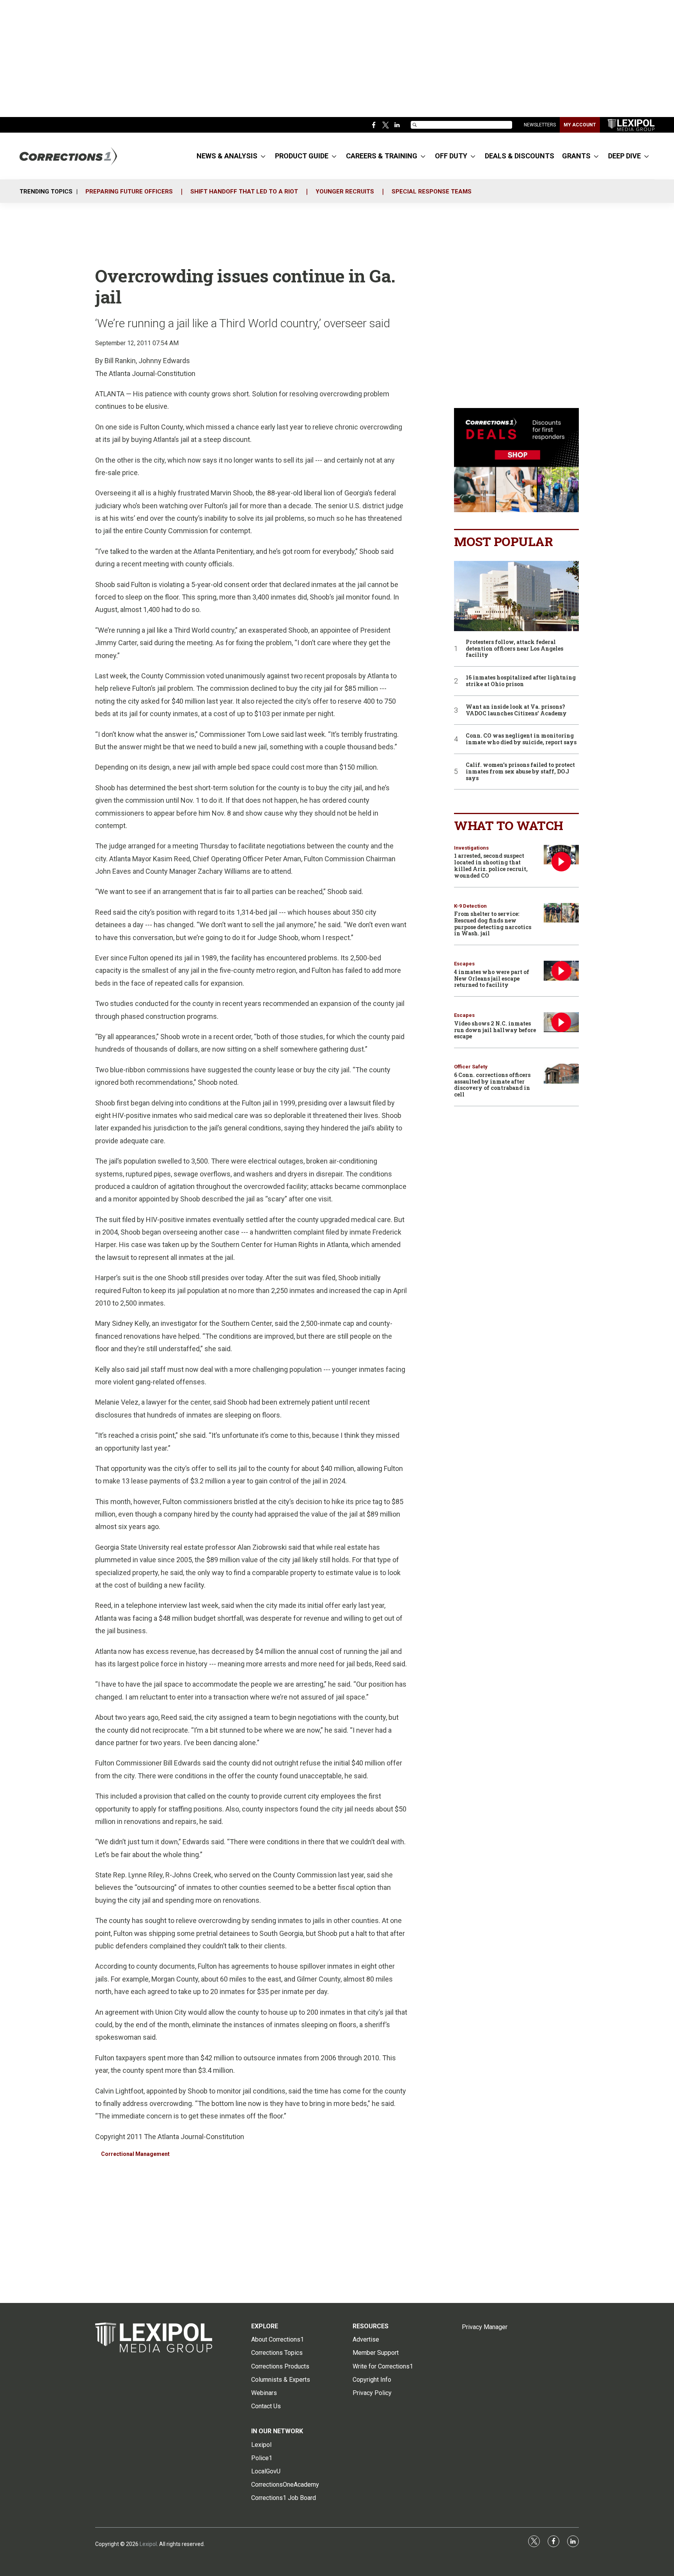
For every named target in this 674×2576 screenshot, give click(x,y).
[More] (263, 156)
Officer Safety (471, 1067)
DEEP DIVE (624, 156)
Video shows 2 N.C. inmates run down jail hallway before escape (495, 1030)
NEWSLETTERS (540, 125)
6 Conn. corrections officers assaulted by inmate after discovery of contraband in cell (492, 1085)
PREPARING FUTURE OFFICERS (129, 192)
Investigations (471, 848)
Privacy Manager (485, 2327)
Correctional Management (135, 2154)
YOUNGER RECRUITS (345, 192)
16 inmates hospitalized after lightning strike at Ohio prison (521, 681)
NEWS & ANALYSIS (227, 156)
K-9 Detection (470, 906)
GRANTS (576, 156)
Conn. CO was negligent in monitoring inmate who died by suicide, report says (521, 739)
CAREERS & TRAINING (382, 156)
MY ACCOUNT (580, 125)
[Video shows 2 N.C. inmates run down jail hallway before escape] (561, 1022)
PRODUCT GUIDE (302, 156)
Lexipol (148, 2544)
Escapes (464, 964)
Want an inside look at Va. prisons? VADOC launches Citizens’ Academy (516, 710)
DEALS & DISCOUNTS (520, 156)
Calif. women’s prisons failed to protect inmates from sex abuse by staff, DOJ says (520, 772)
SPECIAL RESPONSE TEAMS (432, 192)
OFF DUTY (451, 156)
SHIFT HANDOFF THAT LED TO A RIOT (244, 192)
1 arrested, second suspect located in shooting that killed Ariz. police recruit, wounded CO (491, 865)
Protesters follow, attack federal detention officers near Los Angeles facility (514, 649)
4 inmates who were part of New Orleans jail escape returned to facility (492, 978)
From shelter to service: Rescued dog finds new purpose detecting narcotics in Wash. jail (493, 923)
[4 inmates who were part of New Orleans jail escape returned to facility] (561, 971)
